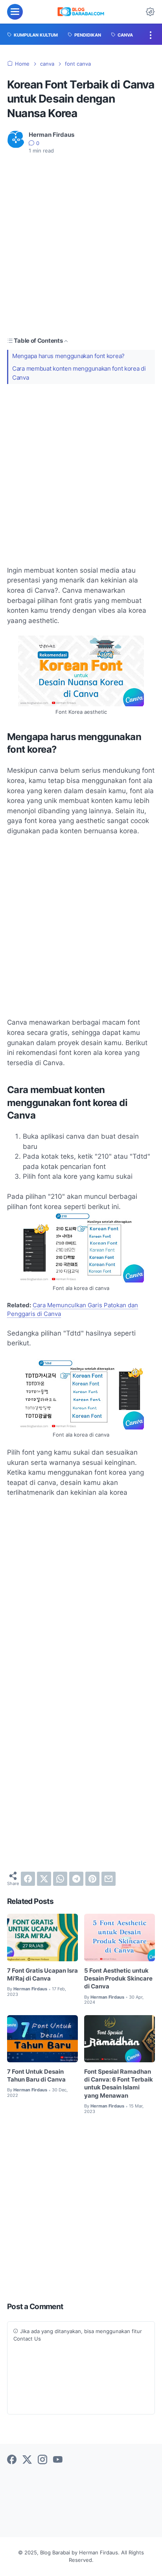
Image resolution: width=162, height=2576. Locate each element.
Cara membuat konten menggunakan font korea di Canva (79, 373)
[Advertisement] (81, 246)
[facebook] (28, 1879)
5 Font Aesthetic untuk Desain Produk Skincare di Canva (118, 1979)
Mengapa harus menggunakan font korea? (68, 356)
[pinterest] (92, 1879)
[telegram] (76, 1879)
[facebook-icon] (12, 2460)
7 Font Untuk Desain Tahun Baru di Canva (36, 2076)
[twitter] (44, 1879)
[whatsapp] (60, 1879)
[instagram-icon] (42, 2460)
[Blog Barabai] (81, 12)
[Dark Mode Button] (150, 12)
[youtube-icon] (58, 2460)
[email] (109, 1879)
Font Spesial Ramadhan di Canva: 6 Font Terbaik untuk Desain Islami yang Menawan (119, 2084)
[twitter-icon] (27, 2460)
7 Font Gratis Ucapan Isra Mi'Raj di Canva (42, 1975)
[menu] (15, 12)
